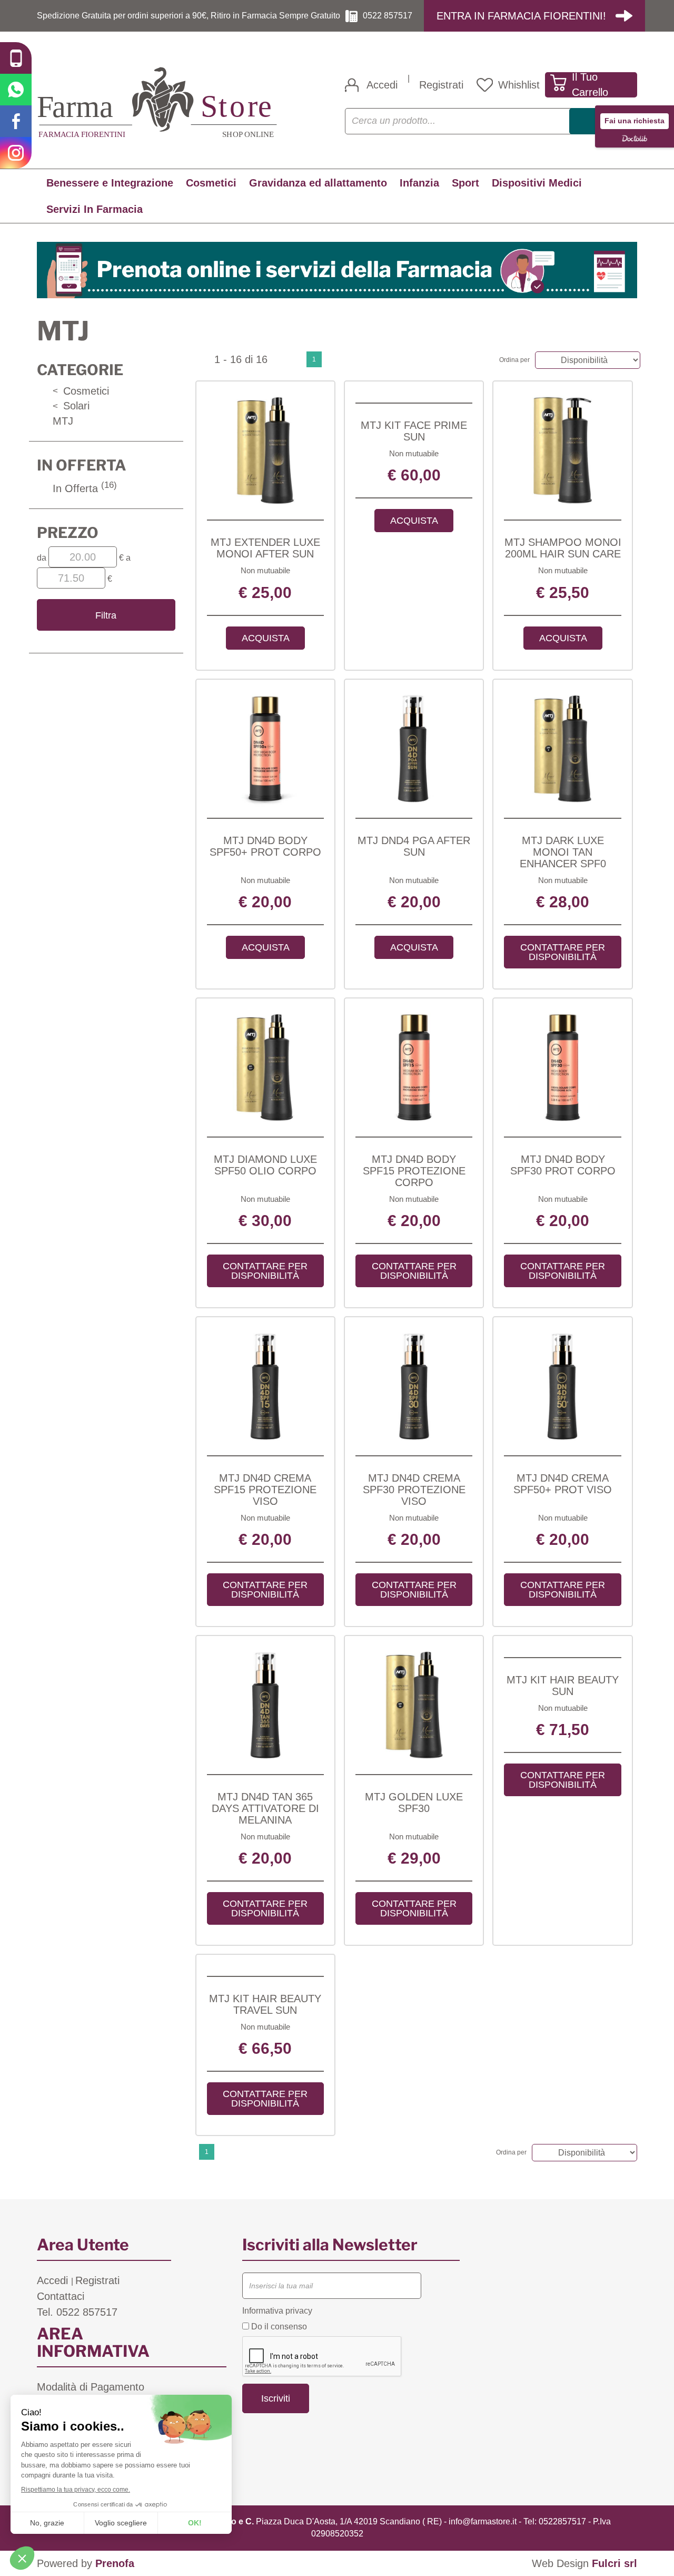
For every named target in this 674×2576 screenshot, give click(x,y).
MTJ (63, 421)
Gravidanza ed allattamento (318, 183)
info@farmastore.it (483, 2521)
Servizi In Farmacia (95, 209)
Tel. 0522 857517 (77, 2312)
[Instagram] (16, 153)
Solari (71, 406)
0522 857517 (388, 16)
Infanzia (419, 183)
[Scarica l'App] (16, 58)
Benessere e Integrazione (110, 183)
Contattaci (61, 2296)
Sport (465, 183)
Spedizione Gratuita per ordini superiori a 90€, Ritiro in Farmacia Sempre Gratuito (189, 16)
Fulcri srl (614, 2563)
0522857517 (562, 2521)
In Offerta (85, 488)
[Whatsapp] (16, 90)
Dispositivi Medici (537, 183)
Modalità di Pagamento (91, 2387)
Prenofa (115, 2563)
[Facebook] (16, 121)
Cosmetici (211, 183)
